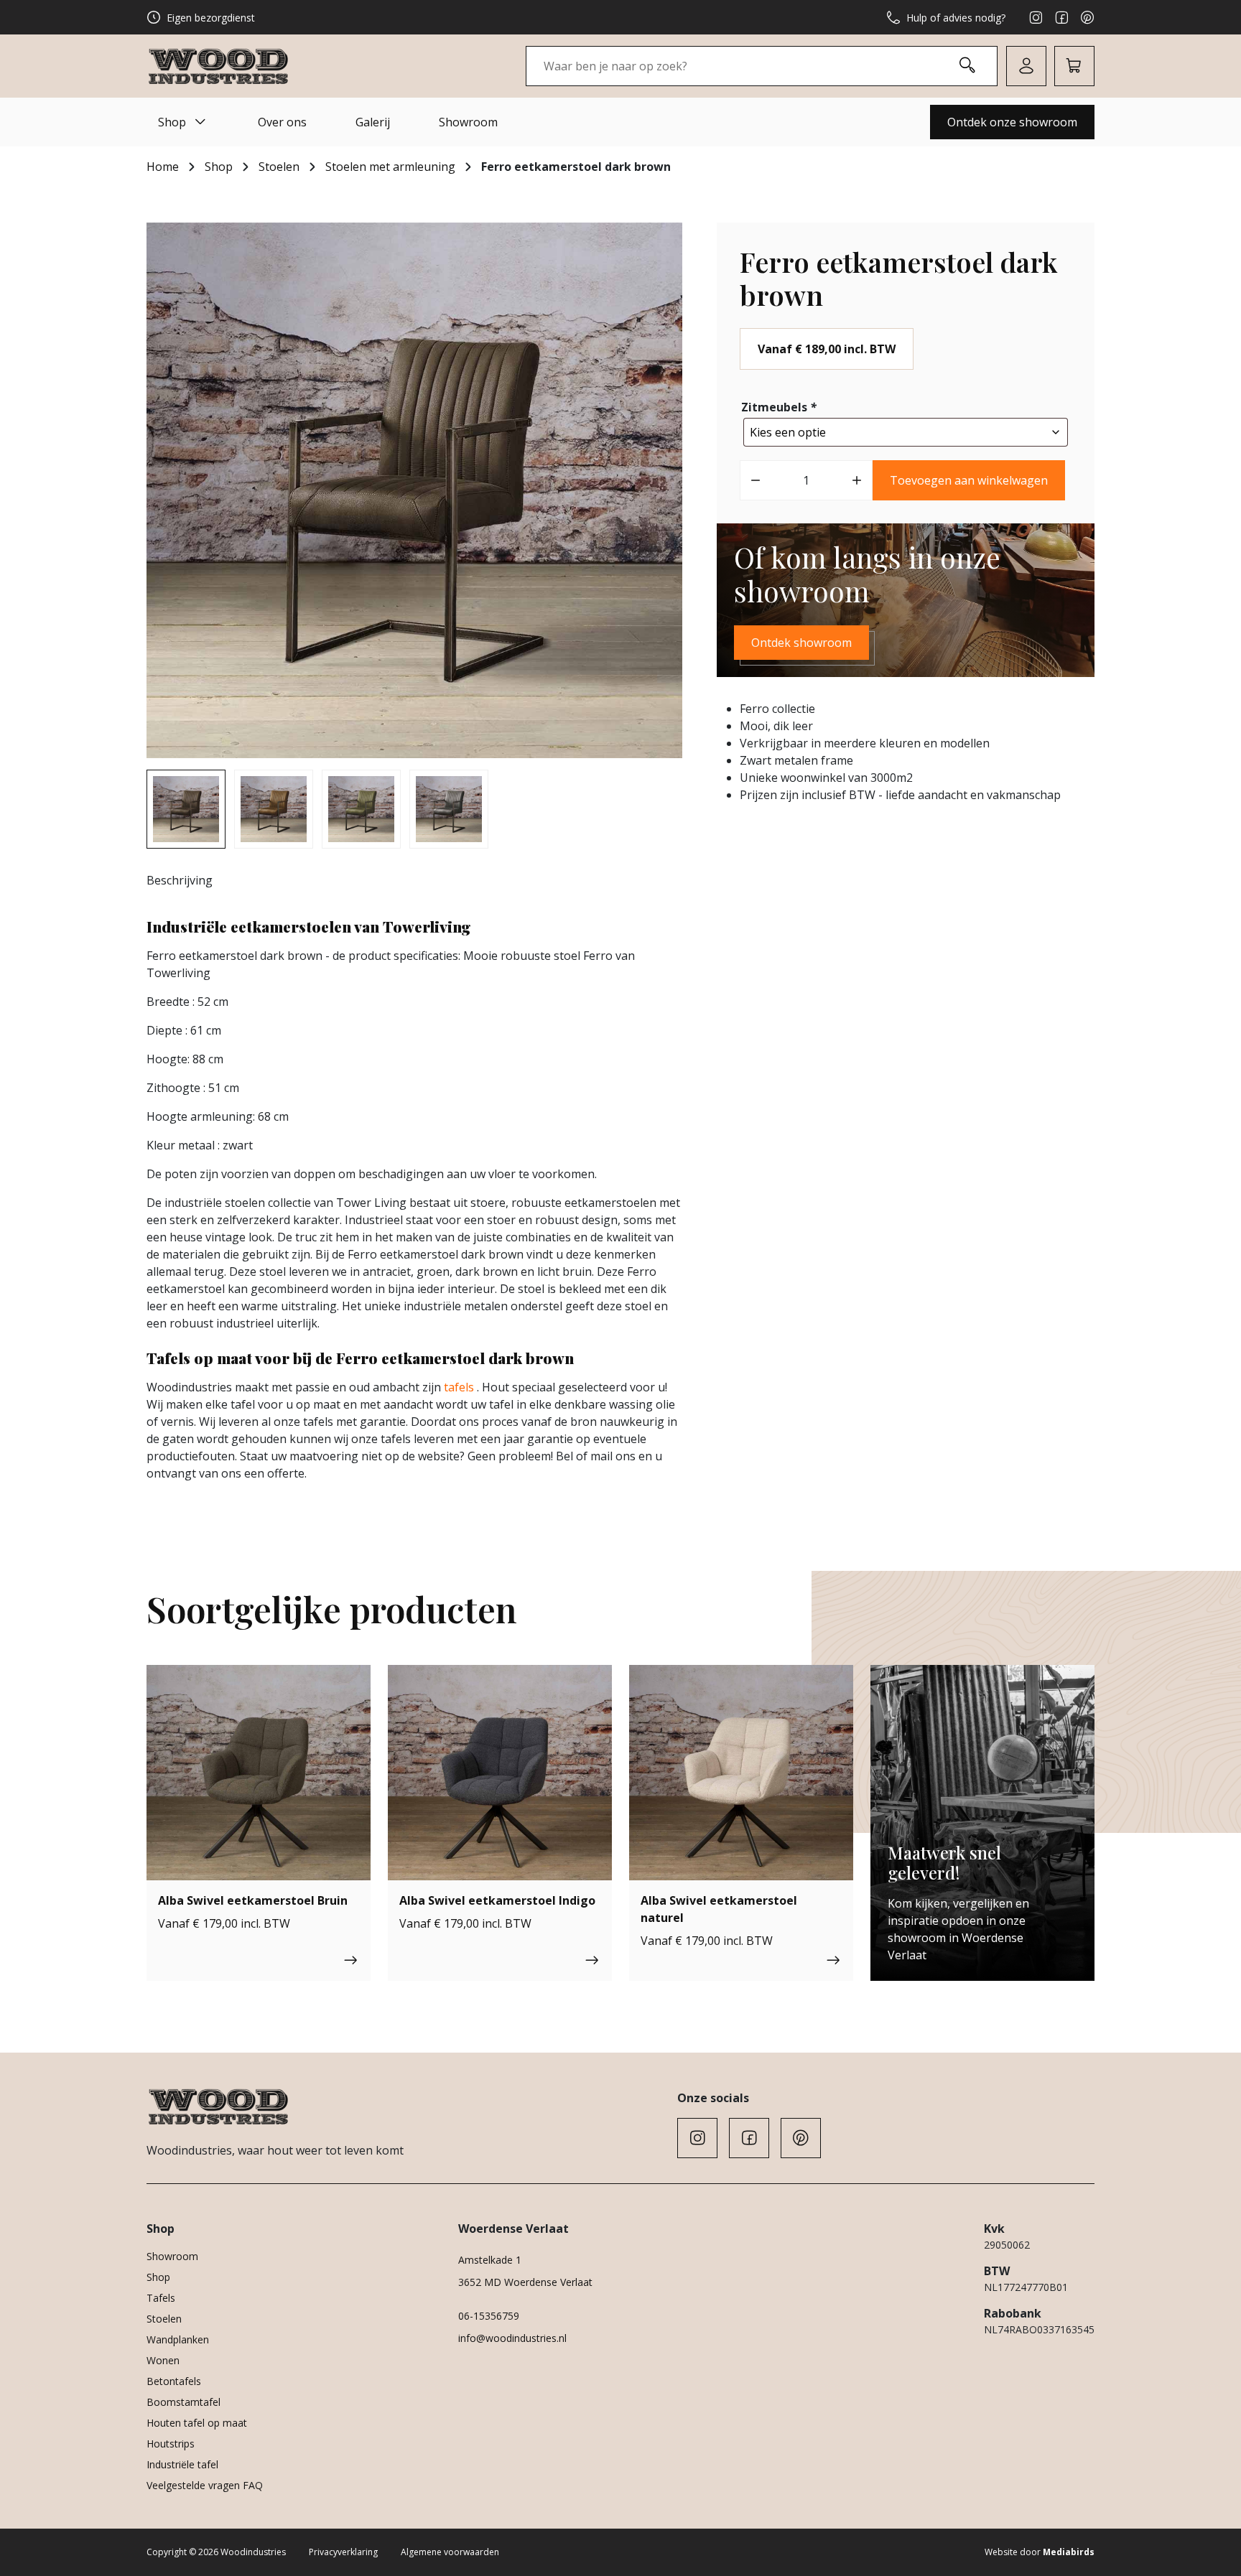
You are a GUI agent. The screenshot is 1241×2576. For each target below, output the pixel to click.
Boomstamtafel (183, 2402)
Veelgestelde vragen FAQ (205, 2485)
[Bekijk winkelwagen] (1074, 66)
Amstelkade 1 (490, 2260)
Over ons (282, 122)
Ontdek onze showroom (1012, 122)
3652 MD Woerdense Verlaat (525, 2282)
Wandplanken (178, 2339)
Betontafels (174, 2381)
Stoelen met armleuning (390, 167)
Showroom (468, 122)
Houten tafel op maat (197, 2423)
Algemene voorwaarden (450, 2552)
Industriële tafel (182, 2464)
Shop (172, 122)
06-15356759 (489, 2316)
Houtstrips (171, 2444)
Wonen (163, 2360)
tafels (459, 1387)
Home (163, 167)
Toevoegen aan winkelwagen (969, 480)
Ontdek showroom (801, 643)
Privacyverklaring (343, 2552)
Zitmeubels (779, 407)
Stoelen (279, 167)
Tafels (161, 2298)
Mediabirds (1069, 2552)
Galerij (373, 122)
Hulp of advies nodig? (956, 18)
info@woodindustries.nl (512, 2338)
